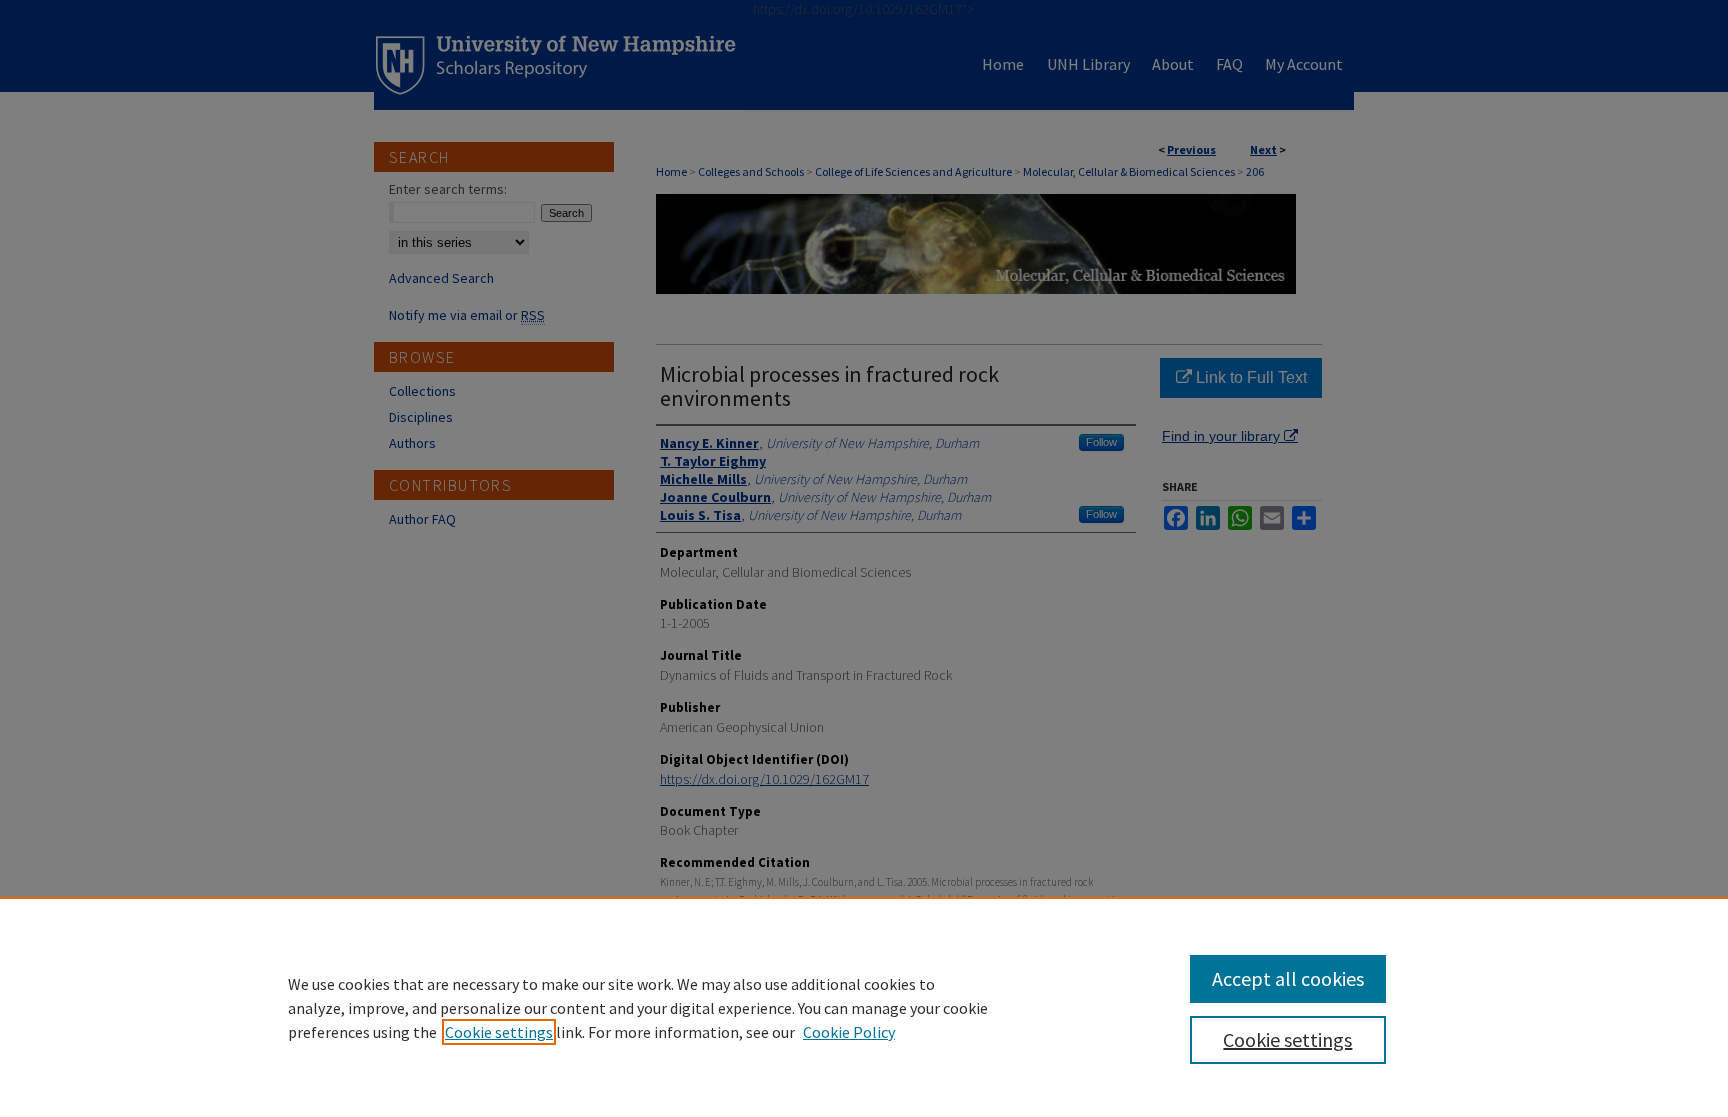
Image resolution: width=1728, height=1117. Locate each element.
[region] (864, 1007)
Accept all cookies (1288, 978)
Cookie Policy (849, 1032)
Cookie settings (499, 1032)
